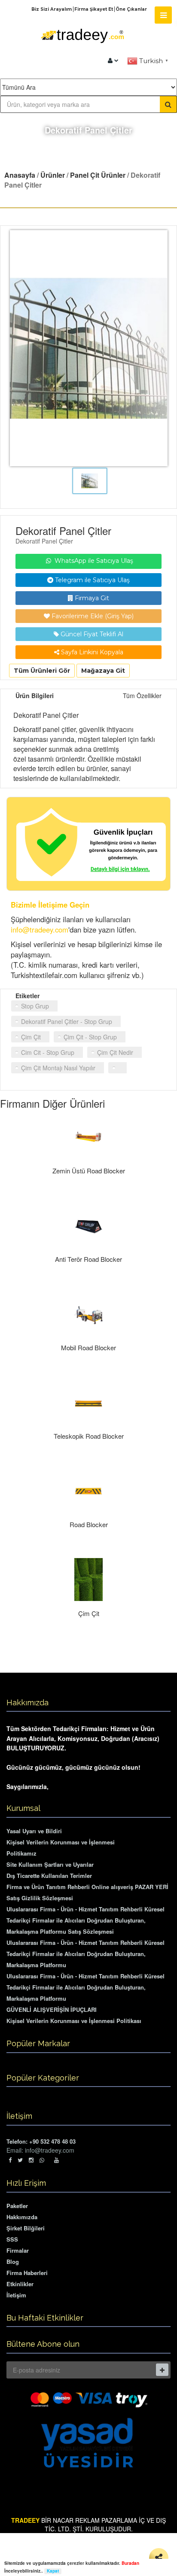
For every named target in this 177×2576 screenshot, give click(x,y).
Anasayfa (20, 175)
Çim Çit (31, 1037)
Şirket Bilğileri (26, 2228)
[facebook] (10, 2160)
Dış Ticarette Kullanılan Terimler (49, 1876)
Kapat (53, 2571)
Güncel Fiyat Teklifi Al (91, 634)
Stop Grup (35, 1006)
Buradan (130, 2563)
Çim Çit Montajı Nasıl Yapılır (58, 1068)
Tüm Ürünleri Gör (42, 671)
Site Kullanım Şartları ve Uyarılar (50, 1864)
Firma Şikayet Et (94, 9)
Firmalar (18, 2250)
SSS (12, 2239)
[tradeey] (113, 61)
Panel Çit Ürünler (98, 175)
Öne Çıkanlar (131, 9)
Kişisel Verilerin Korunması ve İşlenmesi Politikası (74, 2021)
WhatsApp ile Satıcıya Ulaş (93, 561)
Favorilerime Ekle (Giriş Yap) (92, 616)
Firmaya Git (91, 598)
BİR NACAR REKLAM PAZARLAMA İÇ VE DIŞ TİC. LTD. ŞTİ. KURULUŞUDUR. (88, 2524)
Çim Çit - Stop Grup (90, 1037)
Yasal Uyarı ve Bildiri (34, 1831)
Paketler (17, 2206)
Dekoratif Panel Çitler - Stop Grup (67, 1021)
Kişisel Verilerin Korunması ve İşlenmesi (61, 1842)
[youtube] (56, 2160)
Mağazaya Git (103, 671)
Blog (13, 2262)
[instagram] (31, 2160)
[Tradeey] (82, 48)
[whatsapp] (44, 2160)
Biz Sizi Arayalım (52, 9)
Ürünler (53, 175)
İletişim (16, 2295)
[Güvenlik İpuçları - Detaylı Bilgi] (88, 844)
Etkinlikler (20, 2284)
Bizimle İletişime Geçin (50, 905)
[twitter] (20, 2160)
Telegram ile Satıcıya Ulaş (92, 580)
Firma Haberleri (27, 2273)
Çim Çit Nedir (115, 1052)
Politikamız (21, 1853)
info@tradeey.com (40, 930)
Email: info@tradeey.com (40, 2150)
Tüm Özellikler (142, 696)
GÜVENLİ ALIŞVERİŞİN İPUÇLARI (52, 2009)
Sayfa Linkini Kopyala (91, 652)
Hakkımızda (22, 2217)
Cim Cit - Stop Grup (48, 1052)
